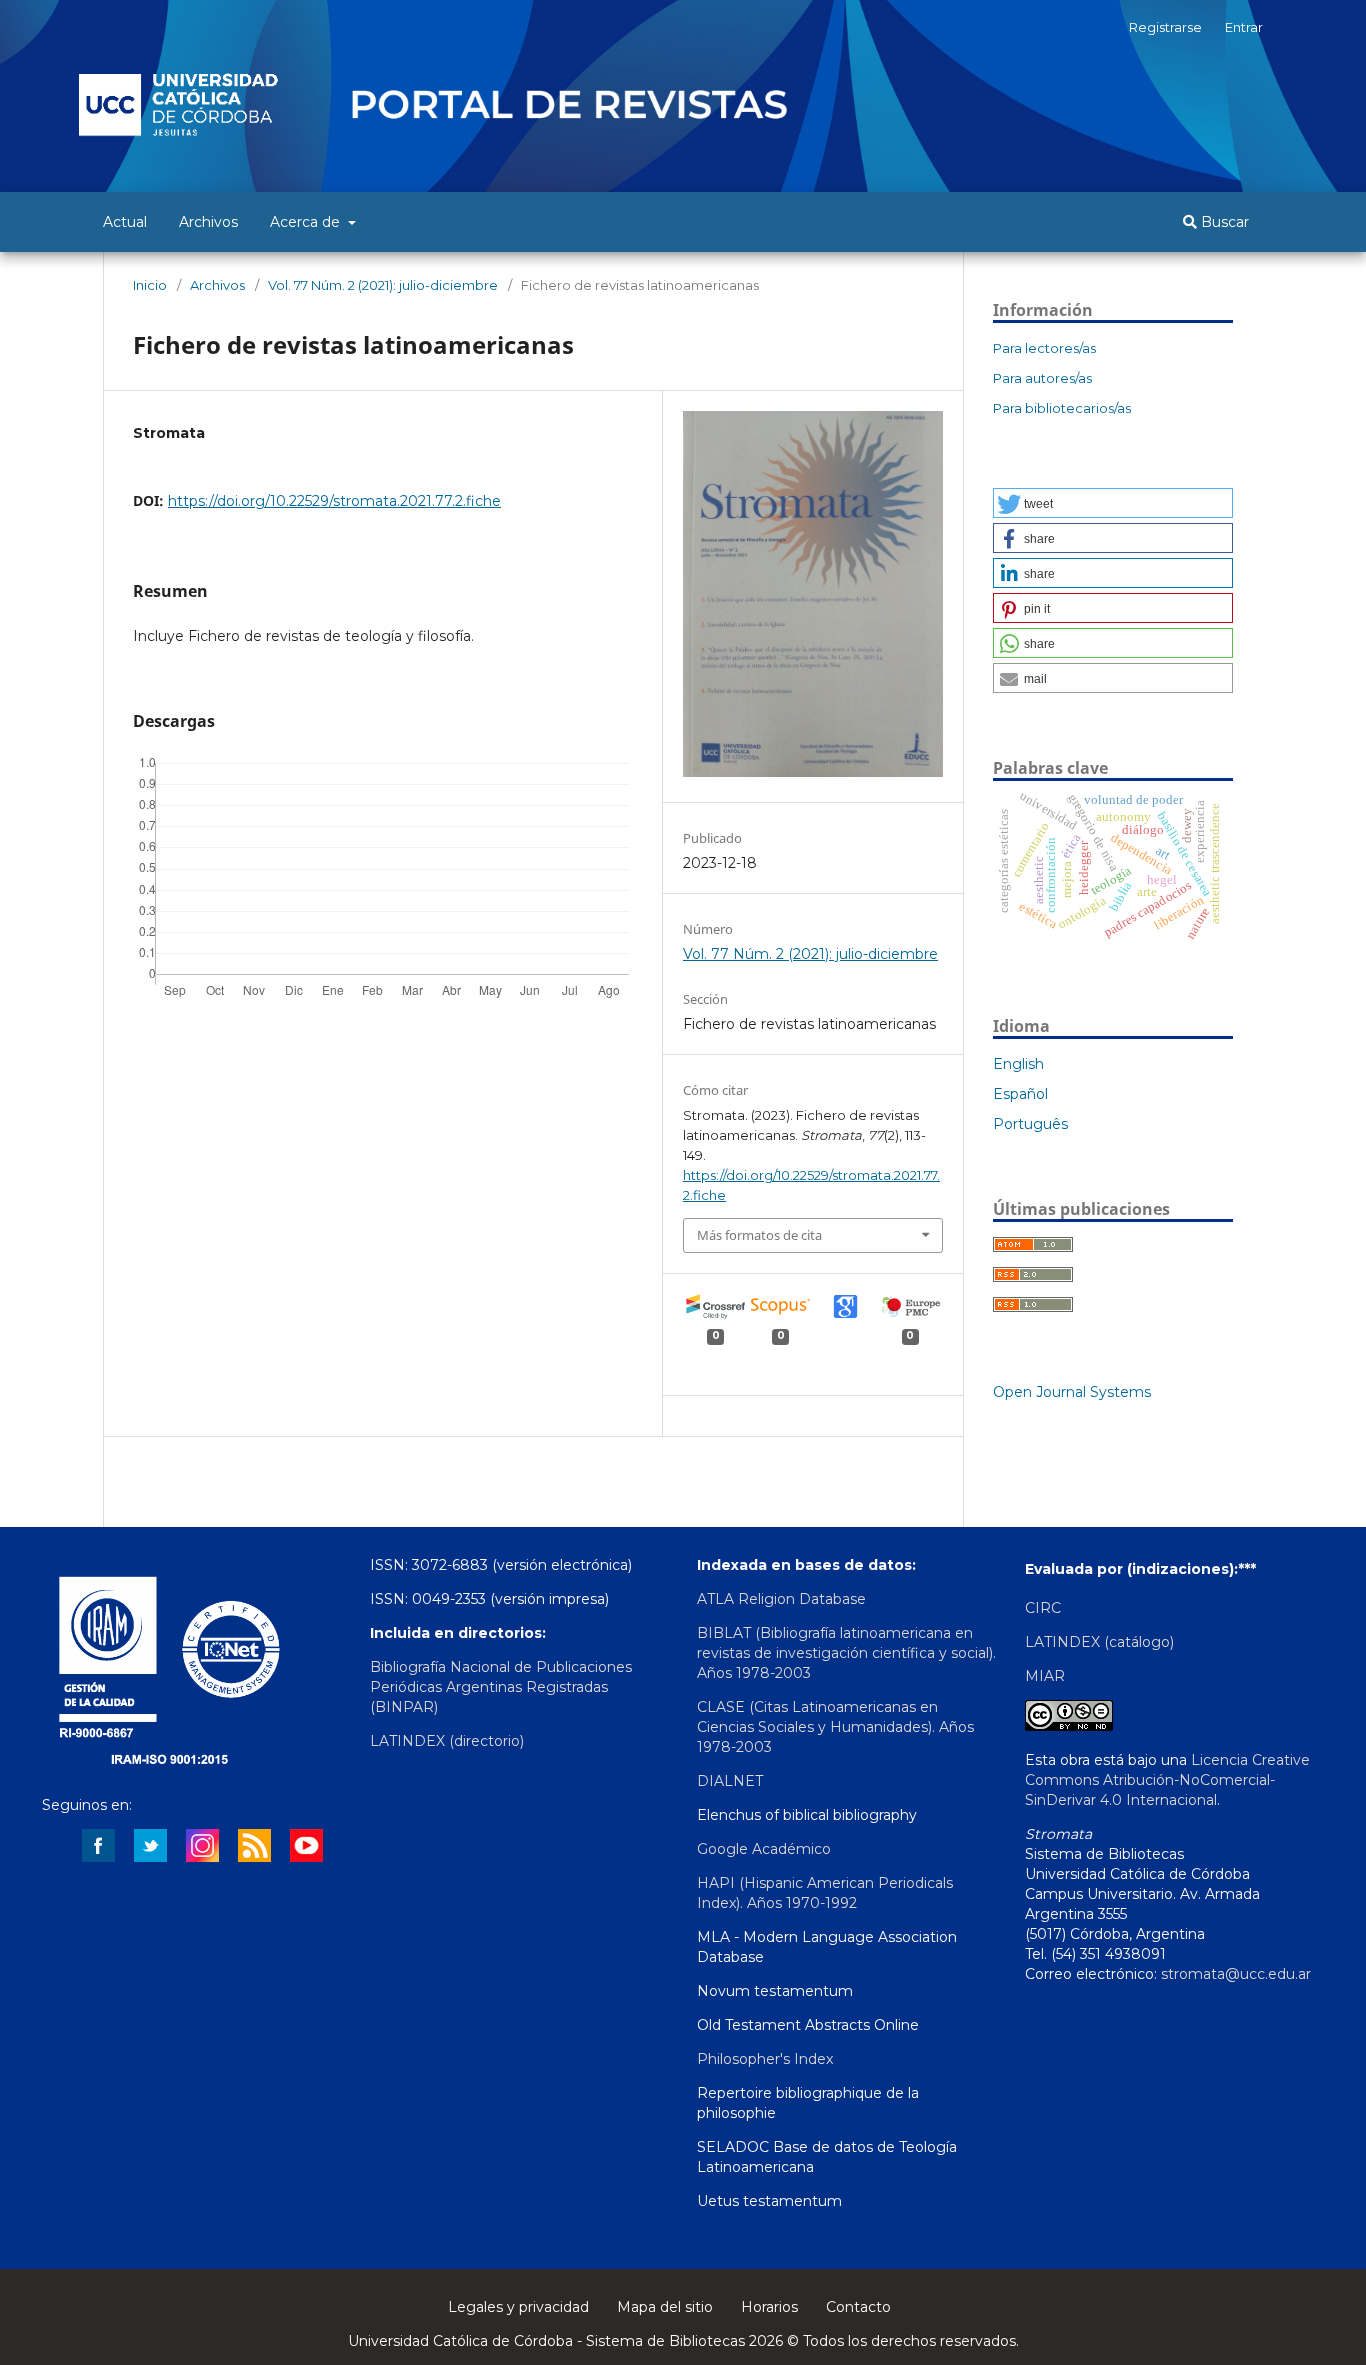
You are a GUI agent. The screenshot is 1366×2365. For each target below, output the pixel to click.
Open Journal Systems (1072, 1392)
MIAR (1045, 1676)
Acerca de (307, 222)
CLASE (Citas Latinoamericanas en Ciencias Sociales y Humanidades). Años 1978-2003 (835, 1727)
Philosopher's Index (765, 2059)
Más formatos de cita (759, 1235)
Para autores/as (1042, 378)
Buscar (1223, 222)
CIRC (1043, 1608)
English (1018, 1064)
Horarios (769, 2307)
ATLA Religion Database (781, 1599)
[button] (1113, 503)
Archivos (208, 222)
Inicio (150, 285)
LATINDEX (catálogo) (1099, 1642)
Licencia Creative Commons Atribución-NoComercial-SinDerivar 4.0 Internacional (1167, 1780)
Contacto (858, 2307)
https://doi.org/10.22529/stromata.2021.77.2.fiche (334, 501)
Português (1030, 1124)
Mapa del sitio (665, 2307)
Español (1020, 1094)
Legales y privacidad (518, 2307)
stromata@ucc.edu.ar (1236, 1974)
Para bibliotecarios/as (1062, 408)
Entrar (1244, 27)
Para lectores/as (1044, 348)
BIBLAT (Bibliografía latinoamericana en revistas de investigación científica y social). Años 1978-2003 (846, 1653)
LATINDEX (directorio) (447, 1741)
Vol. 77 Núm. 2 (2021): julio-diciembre (383, 285)
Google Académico (764, 1849)
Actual (125, 222)
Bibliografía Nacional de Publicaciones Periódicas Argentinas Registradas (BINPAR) (501, 1687)
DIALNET (730, 1781)
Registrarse (1165, 27)
